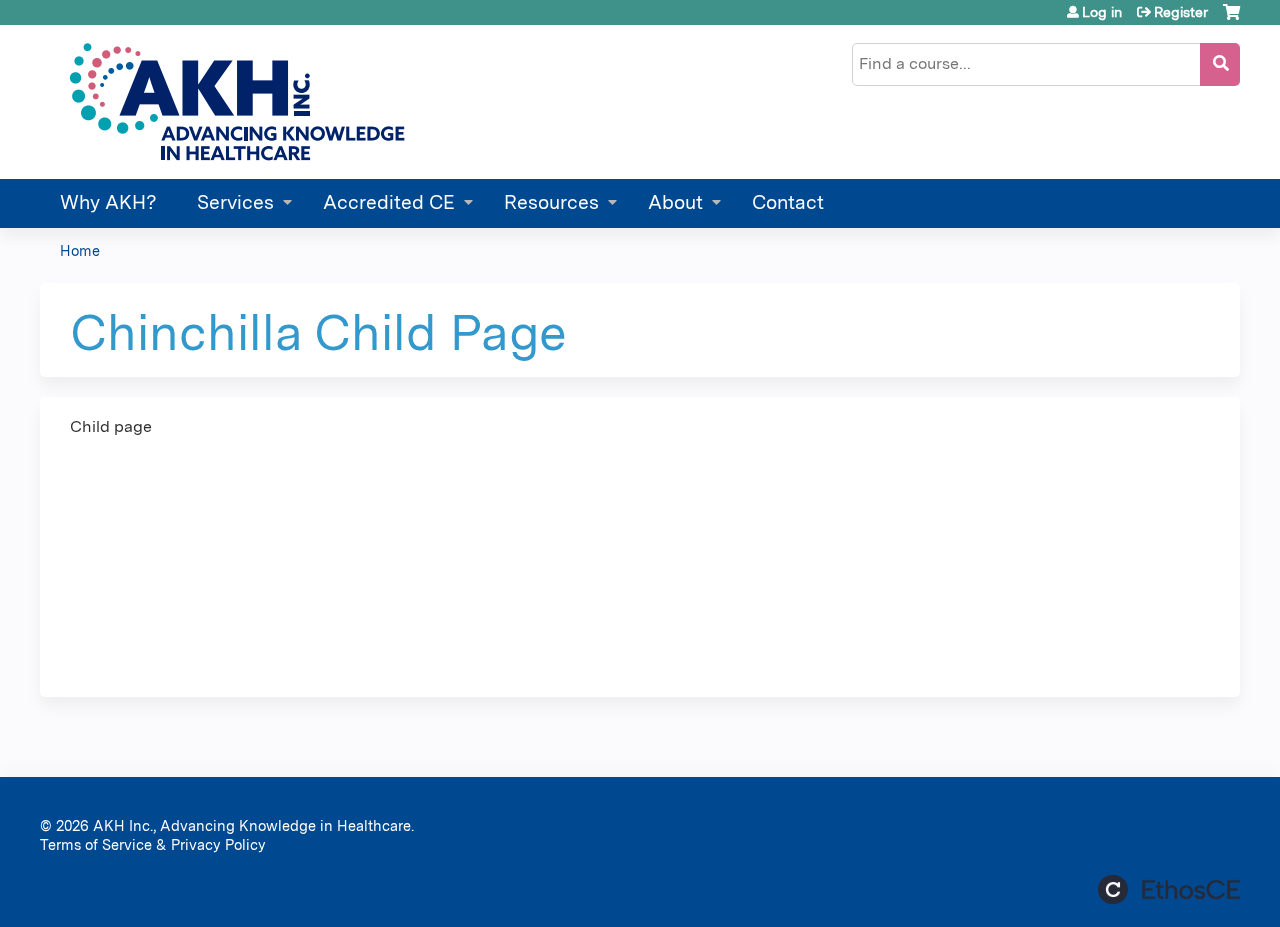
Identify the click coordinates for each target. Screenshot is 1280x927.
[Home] (234, 102)
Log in (1102, 12)
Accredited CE (389, 202)
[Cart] (1231, 19)
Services (235, 202)
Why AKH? (108, 202)
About (675, 202)
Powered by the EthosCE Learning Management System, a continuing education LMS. (1169, 889)
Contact (788, 202)
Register (1181, 12)
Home (80, 250)
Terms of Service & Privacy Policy (153, 844)
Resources (551, 202)
